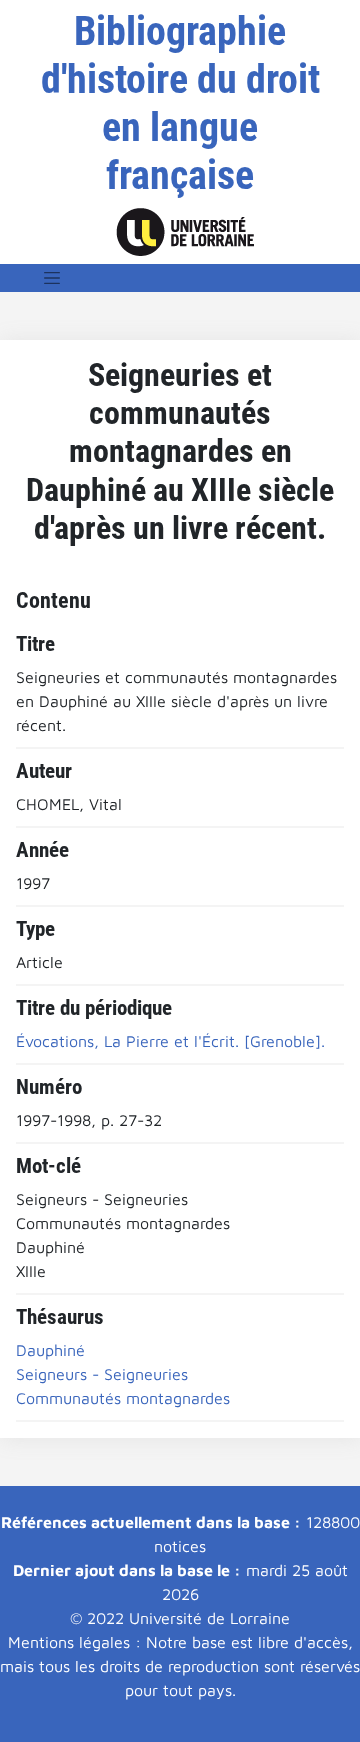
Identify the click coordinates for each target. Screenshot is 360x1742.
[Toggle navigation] (52, 278)
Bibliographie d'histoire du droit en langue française (180, 103)
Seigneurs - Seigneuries (102, 1374)
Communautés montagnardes (123, 1398)
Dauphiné (50, 1350)
